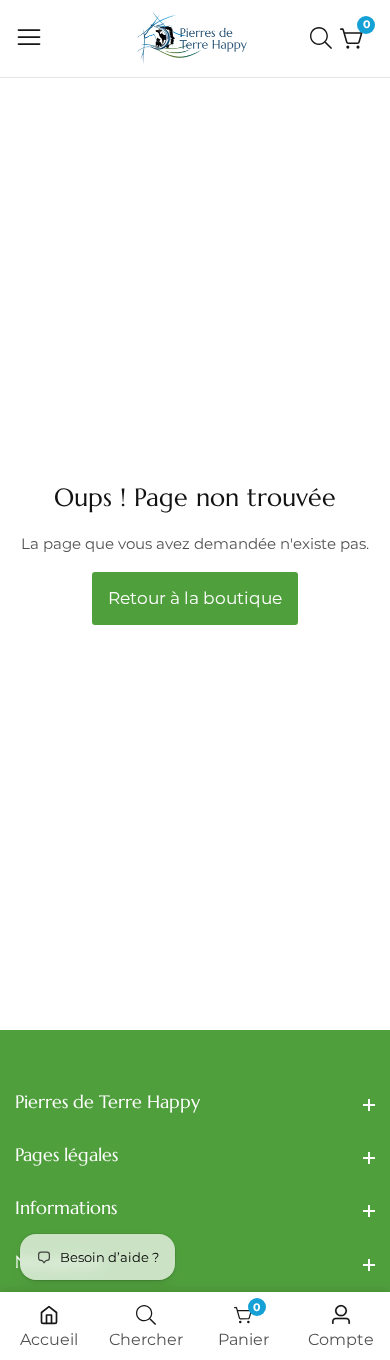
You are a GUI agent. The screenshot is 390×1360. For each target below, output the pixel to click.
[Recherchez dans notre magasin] (325, 38)
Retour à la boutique (195, 598)
